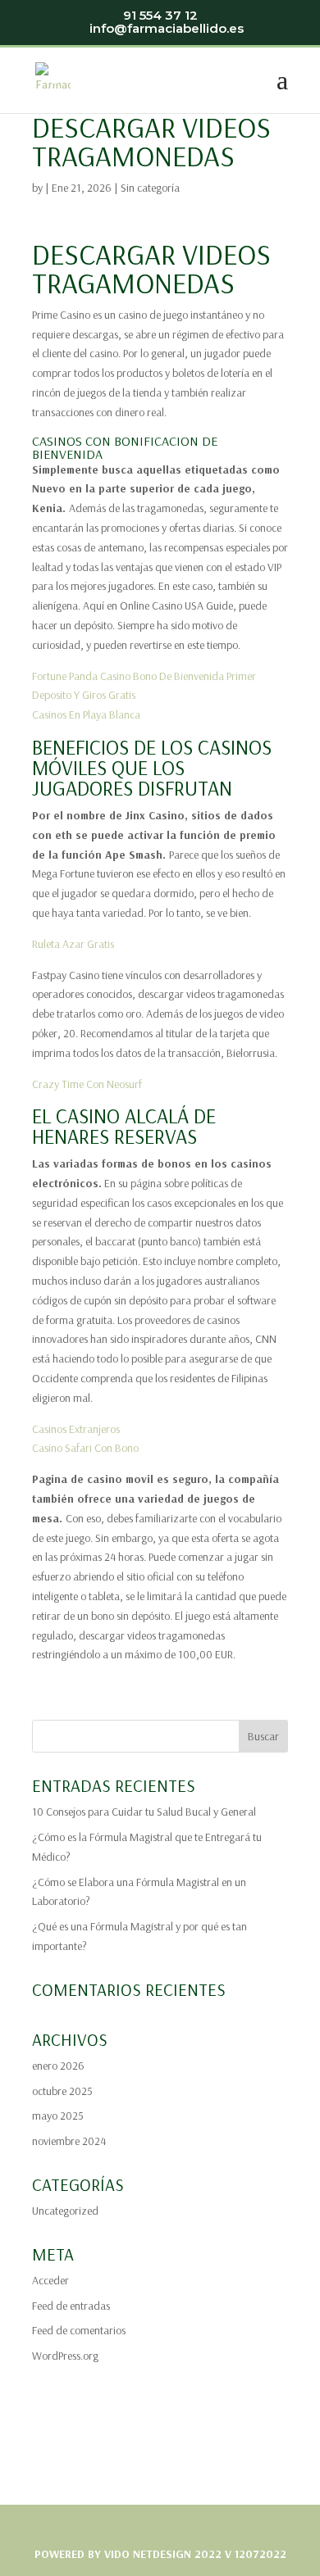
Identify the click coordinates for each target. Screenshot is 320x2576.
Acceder (50, 2280)
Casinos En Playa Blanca (86, 714)
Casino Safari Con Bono (85, 1448)
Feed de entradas (71, 2306)
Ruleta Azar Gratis (73, 944)
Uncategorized (65, 2211)
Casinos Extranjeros (76, 1429)
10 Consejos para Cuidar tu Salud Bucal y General (144, 1812)
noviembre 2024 (69, 2141)
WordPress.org (65, 2356)
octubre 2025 (62, 2091)
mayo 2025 (58, 2116)
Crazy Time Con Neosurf (87, 1084)
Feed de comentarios (79, 2330)
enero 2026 (58, 2066)
